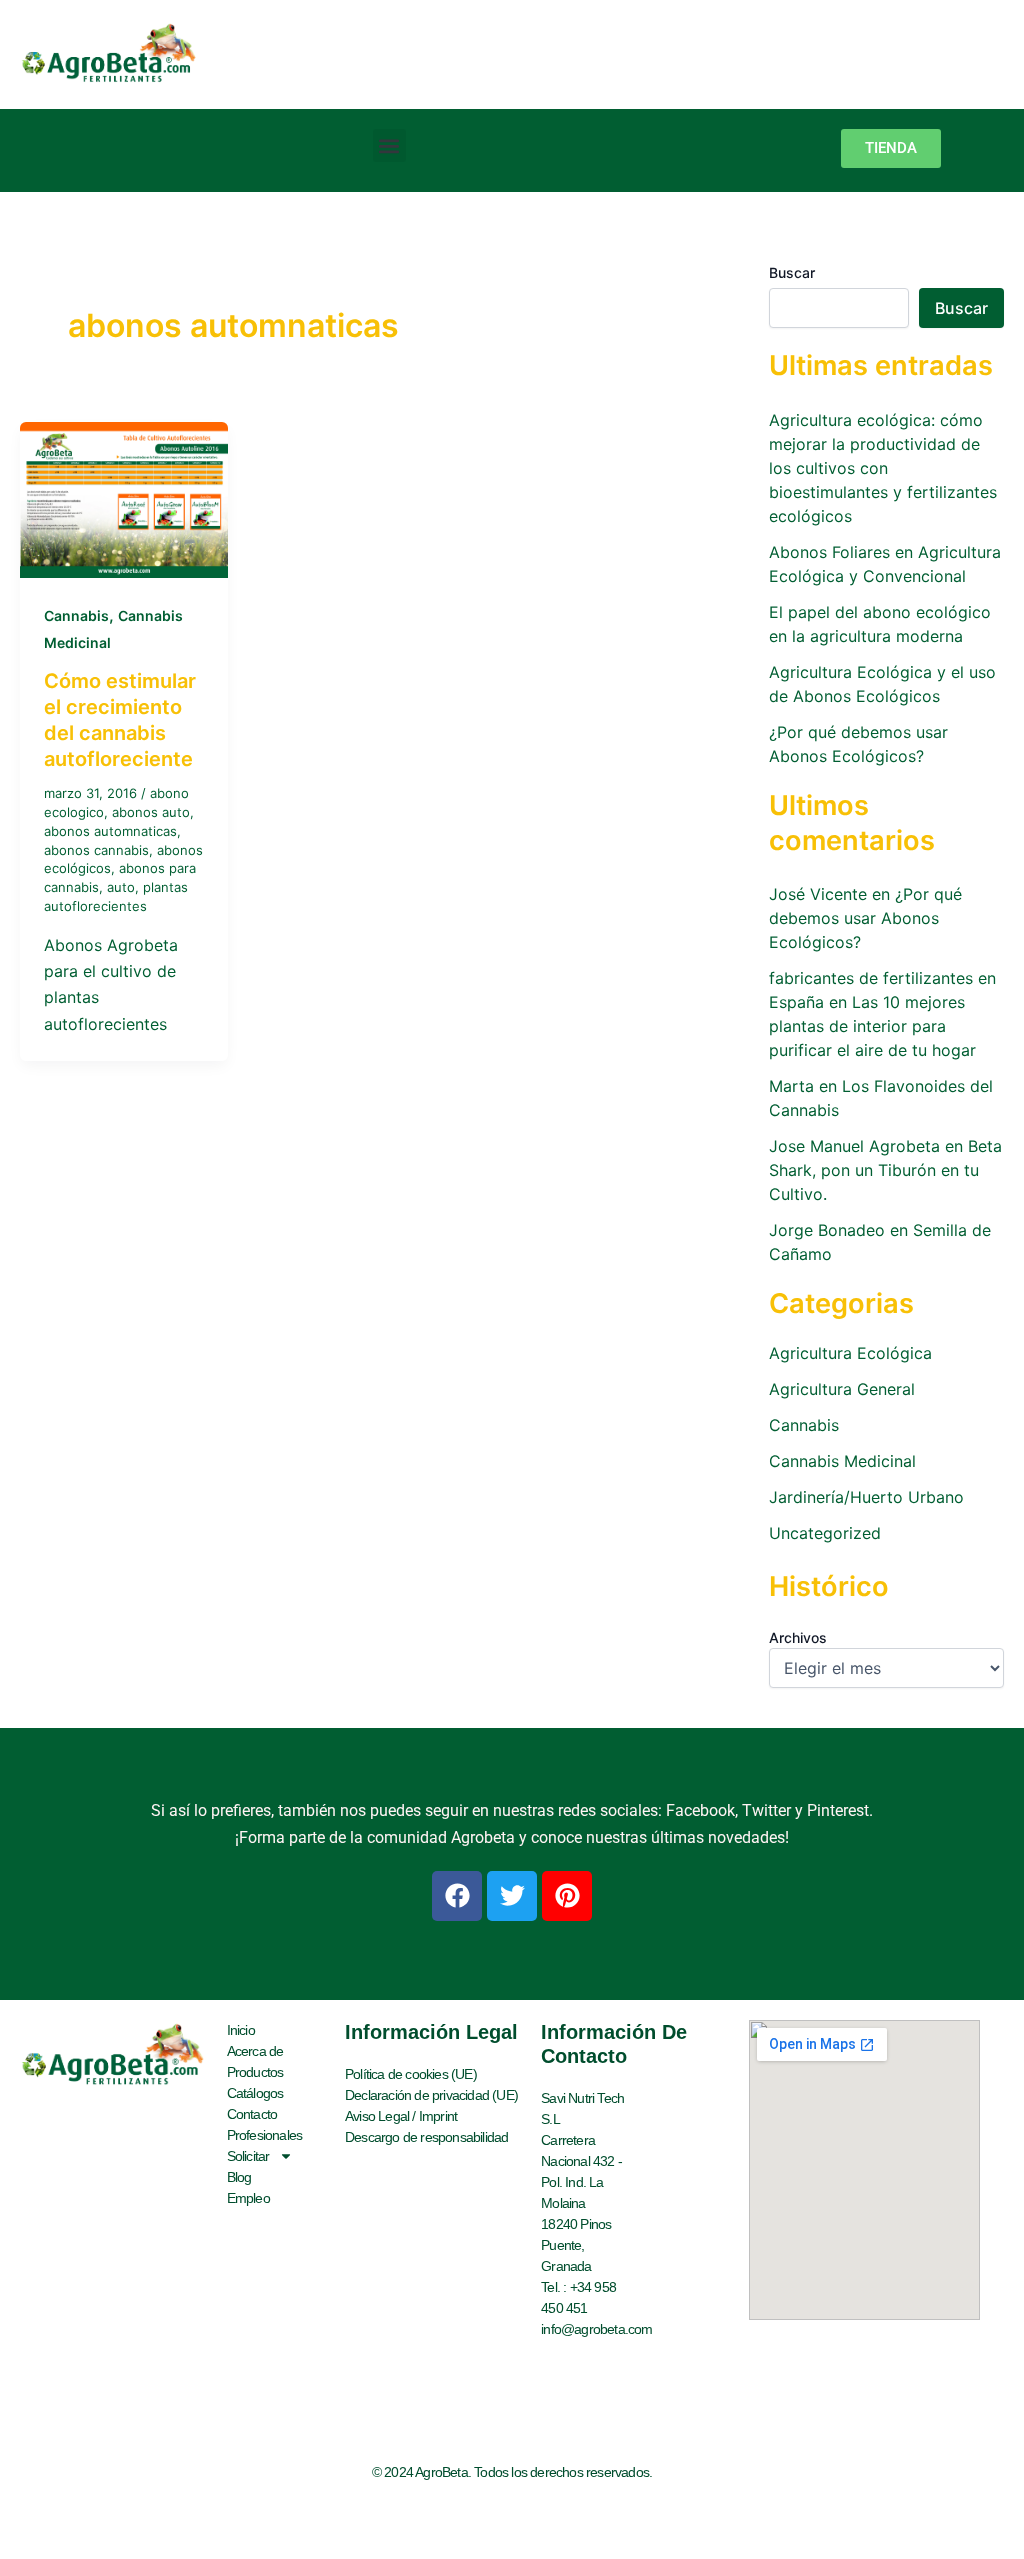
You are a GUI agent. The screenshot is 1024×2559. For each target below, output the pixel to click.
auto (121, 887)
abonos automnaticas (110, 831)
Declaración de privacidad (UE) (431, 2095)
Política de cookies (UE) (411, 2074)
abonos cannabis (96, 850)
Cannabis (76, 615)
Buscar (792, 272)
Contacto (252, 2114)
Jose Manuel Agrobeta (854, 1146)
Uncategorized (825, 1533)
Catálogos (255, 2093)
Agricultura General (842, 1389)
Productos (255, 2072)
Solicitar (248, 2156)
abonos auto (151, 812)
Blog (239, 2177)
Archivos (798, 1637)
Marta (791, 1086)
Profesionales (265, 2135)
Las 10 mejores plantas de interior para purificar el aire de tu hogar (872, 1026)
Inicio (241, 2030)
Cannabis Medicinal (842, 1461)
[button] (389, 145)
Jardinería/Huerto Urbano (866, 1497)
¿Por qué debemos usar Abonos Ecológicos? (865, 918)
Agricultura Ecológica (850, 1353)
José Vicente (818, 894)
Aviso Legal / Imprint (401, 2116)
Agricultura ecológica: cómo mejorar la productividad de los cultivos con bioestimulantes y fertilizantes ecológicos (883, 468)
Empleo (248, 2198)
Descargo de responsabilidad (426, 2137)
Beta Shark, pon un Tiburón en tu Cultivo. (885, 1170)
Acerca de (255, 2051)
